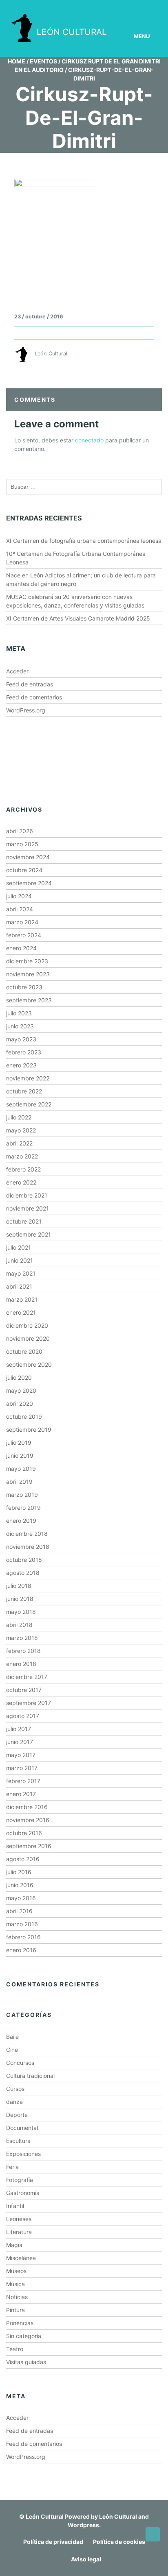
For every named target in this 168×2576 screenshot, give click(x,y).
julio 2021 (19, 1247)
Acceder (17, 671)
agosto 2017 (23, 1716)
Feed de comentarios (34, 697)
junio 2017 (20, 1742)
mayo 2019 (21, 1469)
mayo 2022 (21, 1130)
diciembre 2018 (27, 1534)
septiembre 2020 (29, 1364)
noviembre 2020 (28, 1338)
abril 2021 (19, 1286)
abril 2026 (20, 831)
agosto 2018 (23, 1573)
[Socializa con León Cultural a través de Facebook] (143, 7)
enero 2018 (21, 1664)
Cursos (15, 2089)
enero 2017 (21, 1794)
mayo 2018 (21, 1612)
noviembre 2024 (28, 857)
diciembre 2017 (27, 1677)
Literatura (19, 2232)
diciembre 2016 (27, 1807)
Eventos (43, 61)
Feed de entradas (30, 684)
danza (14, 2102)
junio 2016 (20, 1885)
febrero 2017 (23, 1781)
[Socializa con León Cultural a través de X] (120, 7)
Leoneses (19, 2219)
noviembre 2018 (28, 1547)
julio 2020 (19, 1377)
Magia (14, 2245)
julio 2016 (19, 1872)
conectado (89, 440)
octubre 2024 (24, 870)
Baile (12, 2037)
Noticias (17, 2297)
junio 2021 (20, 1260)
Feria (12, 2167)
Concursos (20, 2063)
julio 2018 (19, 1586)
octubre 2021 (24, 1221)
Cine (12, 2050)
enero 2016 (21, 1950)
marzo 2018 (22, 1638)
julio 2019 (19, 1443)
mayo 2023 (21, 1039)
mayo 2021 (21, 1273)
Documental (22, 2128)
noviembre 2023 (28, 974)
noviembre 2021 (28, 1208)
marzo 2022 (22, 1156)
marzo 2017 (22, 1768)
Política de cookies (119, 2542)
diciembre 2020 (27, 1325)
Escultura (18, 2141)
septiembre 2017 (29, 1703)
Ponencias (20, 2323)
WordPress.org (26, 710)
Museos (16, 2271)
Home (17, 61)
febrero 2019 (23, 1508)
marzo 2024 (22, 922)
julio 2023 (19, 1013)
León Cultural (45, 2516)
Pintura (15, 2310)
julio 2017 (19, 1729)
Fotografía (20, 2180)
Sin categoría (24, 2336)
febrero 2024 (24, 935)
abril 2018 (19, 1625)
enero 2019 (21, 1521)
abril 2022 (19, 1143)
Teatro (15, 2349)
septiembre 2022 (29, 1104)
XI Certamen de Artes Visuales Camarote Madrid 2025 (78, 618)
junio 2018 (20, 1599)
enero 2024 (21, 948)
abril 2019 (19, 1482)
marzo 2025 (22, 844)
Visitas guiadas (26, 2362)
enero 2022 (21, 1182)
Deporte (17, 2115)
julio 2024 (19, 896)
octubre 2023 (24, 987)
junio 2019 (20, 1456)
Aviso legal (86, 2559)
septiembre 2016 (29, 1846)
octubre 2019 (24, 1416)
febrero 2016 (23, 1937)
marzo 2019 (22, 1495)
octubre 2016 (24, 1833)
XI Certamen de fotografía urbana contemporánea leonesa (84, 541)
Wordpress (83, 2525)
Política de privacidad (53, 2542)
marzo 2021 (22, 1299)
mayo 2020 (21, 1390)
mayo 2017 (21, 1755)
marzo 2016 (22, 1924)
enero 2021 (21, 1312)
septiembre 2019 (29, 1430)
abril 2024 (20, 909)
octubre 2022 (24, 1091)
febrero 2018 (23, 1651)
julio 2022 (19, 1117)
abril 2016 (19, 1911)
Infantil (15, 2206)
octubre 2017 (24, 1690)
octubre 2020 (24, 1351)
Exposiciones (23, 2154)
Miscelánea (21, 2258)
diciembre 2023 (27, 961)
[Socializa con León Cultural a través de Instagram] (97, 7)
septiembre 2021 (29, 1234)
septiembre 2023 (29, 1000)
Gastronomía (23, 2193)
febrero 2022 (23, 1169)
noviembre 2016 (28, 1820)
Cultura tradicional (30, 2076)
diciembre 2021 (27, 1195)
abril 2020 (20, 1403)
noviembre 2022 (28, 1078)
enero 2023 (21, 1065)
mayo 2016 (21, 1898)
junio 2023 (20, 1026)
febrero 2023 (24, 1052)
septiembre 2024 (29, 883)
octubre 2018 (24, 1560)
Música (15, 2284)
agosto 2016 (23, 1859)
